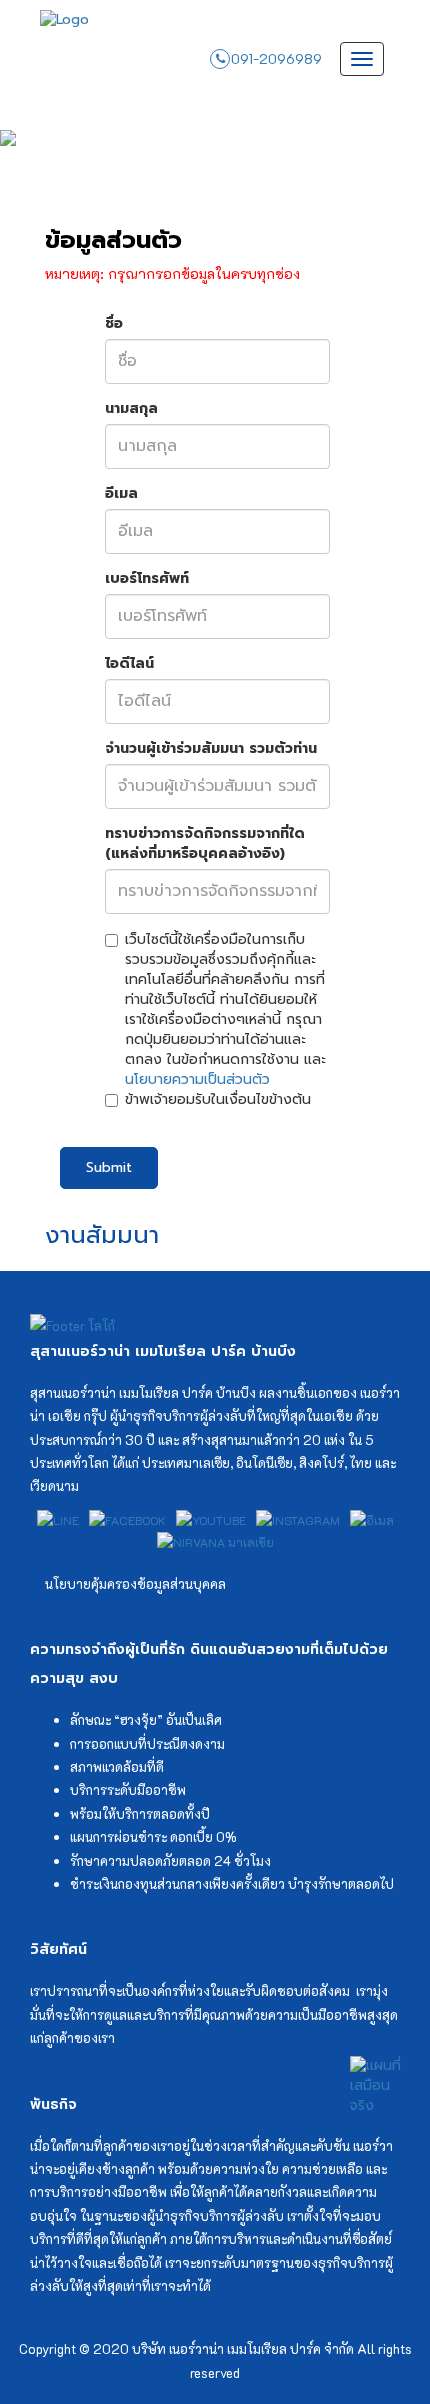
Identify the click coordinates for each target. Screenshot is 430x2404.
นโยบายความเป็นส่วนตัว (197, 1079)
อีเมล (121, 494)
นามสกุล (131, 409)
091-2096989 (276, 58)
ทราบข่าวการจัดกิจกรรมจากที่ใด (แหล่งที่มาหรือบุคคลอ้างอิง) (205, 844)
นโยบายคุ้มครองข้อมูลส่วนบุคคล (135, 1583)
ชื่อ (114, 324)
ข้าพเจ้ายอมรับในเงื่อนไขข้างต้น (218, 1100)
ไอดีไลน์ (129, 664)
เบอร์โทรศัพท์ (147, 579)
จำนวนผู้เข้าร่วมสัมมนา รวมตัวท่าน (211, 749)
